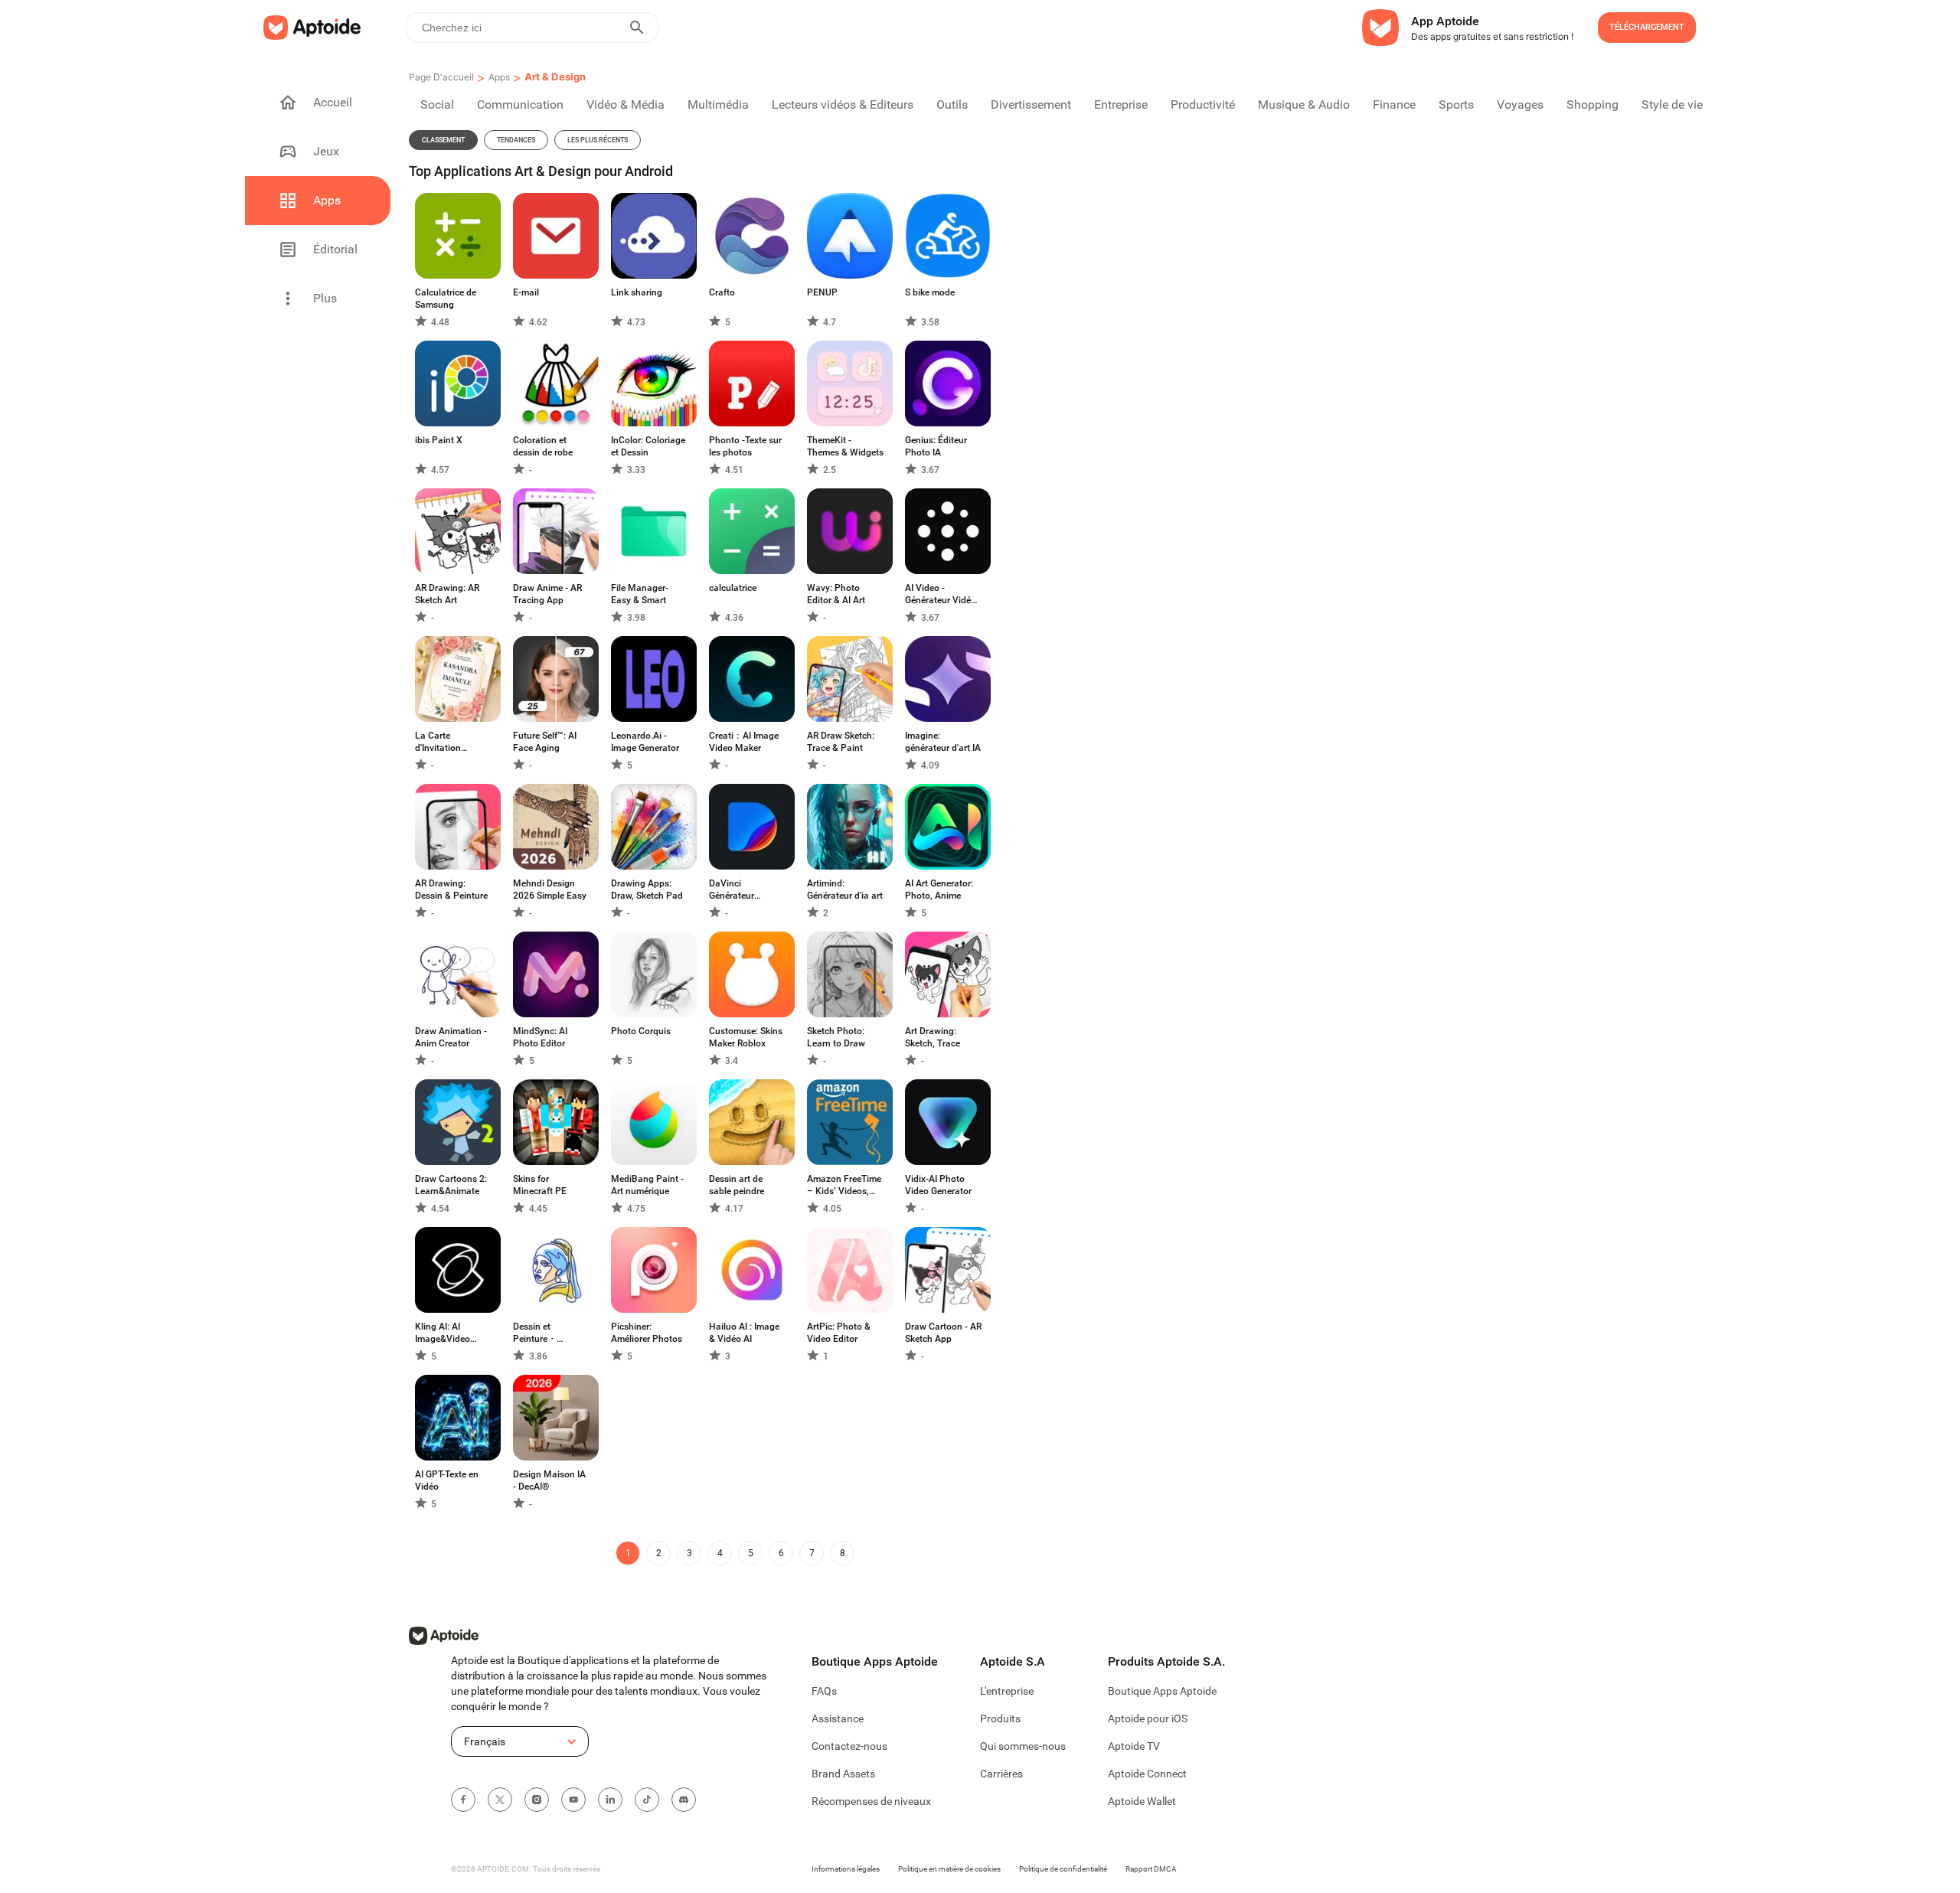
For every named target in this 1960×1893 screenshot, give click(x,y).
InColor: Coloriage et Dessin (648, 446)
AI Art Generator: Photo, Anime (939, 889)
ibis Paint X (439, 440)
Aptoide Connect (1147, 1774)
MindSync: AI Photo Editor (540, 1037)
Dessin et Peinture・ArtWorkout (537, 1333)
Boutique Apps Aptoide (1162, 1691)
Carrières (1001, 1774)
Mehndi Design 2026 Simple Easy (550, 889)
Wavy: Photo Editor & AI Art (836, 594)
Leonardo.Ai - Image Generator (645, 742)
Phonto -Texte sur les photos (745, 446)
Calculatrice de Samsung (446, 299)
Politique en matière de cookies (949, 1869)
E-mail (526, 292)
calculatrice (733, 588)
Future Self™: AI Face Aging (545, 742)
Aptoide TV (1134, 1746)
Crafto (722, 292)
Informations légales (846, 1869)
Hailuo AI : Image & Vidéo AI (744, 1333)
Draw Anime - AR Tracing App (547, 594)
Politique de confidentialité (1063, 1869)
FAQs (824, 1691)
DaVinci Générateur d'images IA (733, 890)
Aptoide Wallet (1142, 1801)
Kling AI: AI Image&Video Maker (443, 1333)
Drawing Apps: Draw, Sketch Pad (647, 889)
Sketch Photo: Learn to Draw (836, 1037)
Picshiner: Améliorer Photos (647, 1333)
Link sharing (637, 292)
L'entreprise (1007, 1691)
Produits (1000, 1718)
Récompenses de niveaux (871, 1801)
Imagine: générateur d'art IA (943, 742)
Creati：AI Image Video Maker (744, 742)
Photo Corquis (641, 1031)
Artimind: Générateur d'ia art (845, 889)
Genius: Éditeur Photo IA (936, 446)
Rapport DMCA (1151, 1869)
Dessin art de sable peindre (737, 1185)
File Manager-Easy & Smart (640, 594)
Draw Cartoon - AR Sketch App (943, 1333)
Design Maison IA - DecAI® (549, 1480)
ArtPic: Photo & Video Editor (839, 1333)
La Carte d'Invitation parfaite (438, 742)
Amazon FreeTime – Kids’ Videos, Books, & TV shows (844, 1185)
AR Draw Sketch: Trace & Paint (841, 742)
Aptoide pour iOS (1148, 1718)
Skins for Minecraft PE (540, 1185)
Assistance (838, 1718)
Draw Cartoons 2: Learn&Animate (451, 1185)
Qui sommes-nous (1023, 1746)
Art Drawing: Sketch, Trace (933, 1037)
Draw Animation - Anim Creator (451, 1037)
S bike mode (930, 292)
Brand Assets (843, 1774)
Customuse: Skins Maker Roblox (746, 1037)
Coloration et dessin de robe (543, 446)
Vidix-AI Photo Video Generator (938, 1185)
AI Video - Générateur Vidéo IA (941, 594)
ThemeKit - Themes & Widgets (845, 446)
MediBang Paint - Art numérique (647, 1185)
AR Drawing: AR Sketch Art (447, 594)
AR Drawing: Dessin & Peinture (451, 889)
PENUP (822, 292)
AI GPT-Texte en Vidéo (447, 1480)
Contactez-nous (849, 1746)
